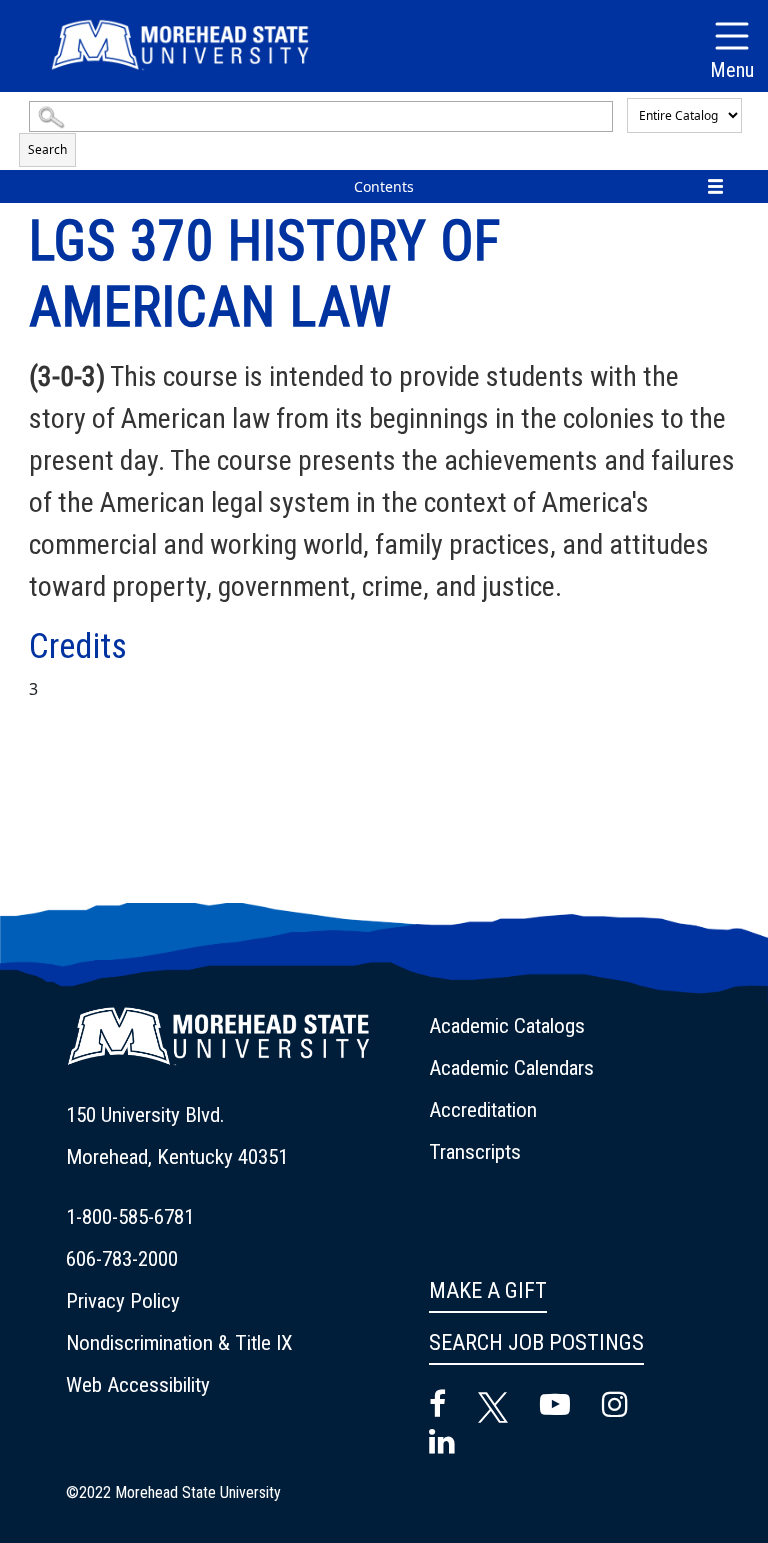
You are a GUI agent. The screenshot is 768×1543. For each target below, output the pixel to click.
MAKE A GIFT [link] (488, 1290)
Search (47, 149)
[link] (235, 1136)
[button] (218, 1048)
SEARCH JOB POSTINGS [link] (536, 1342)
